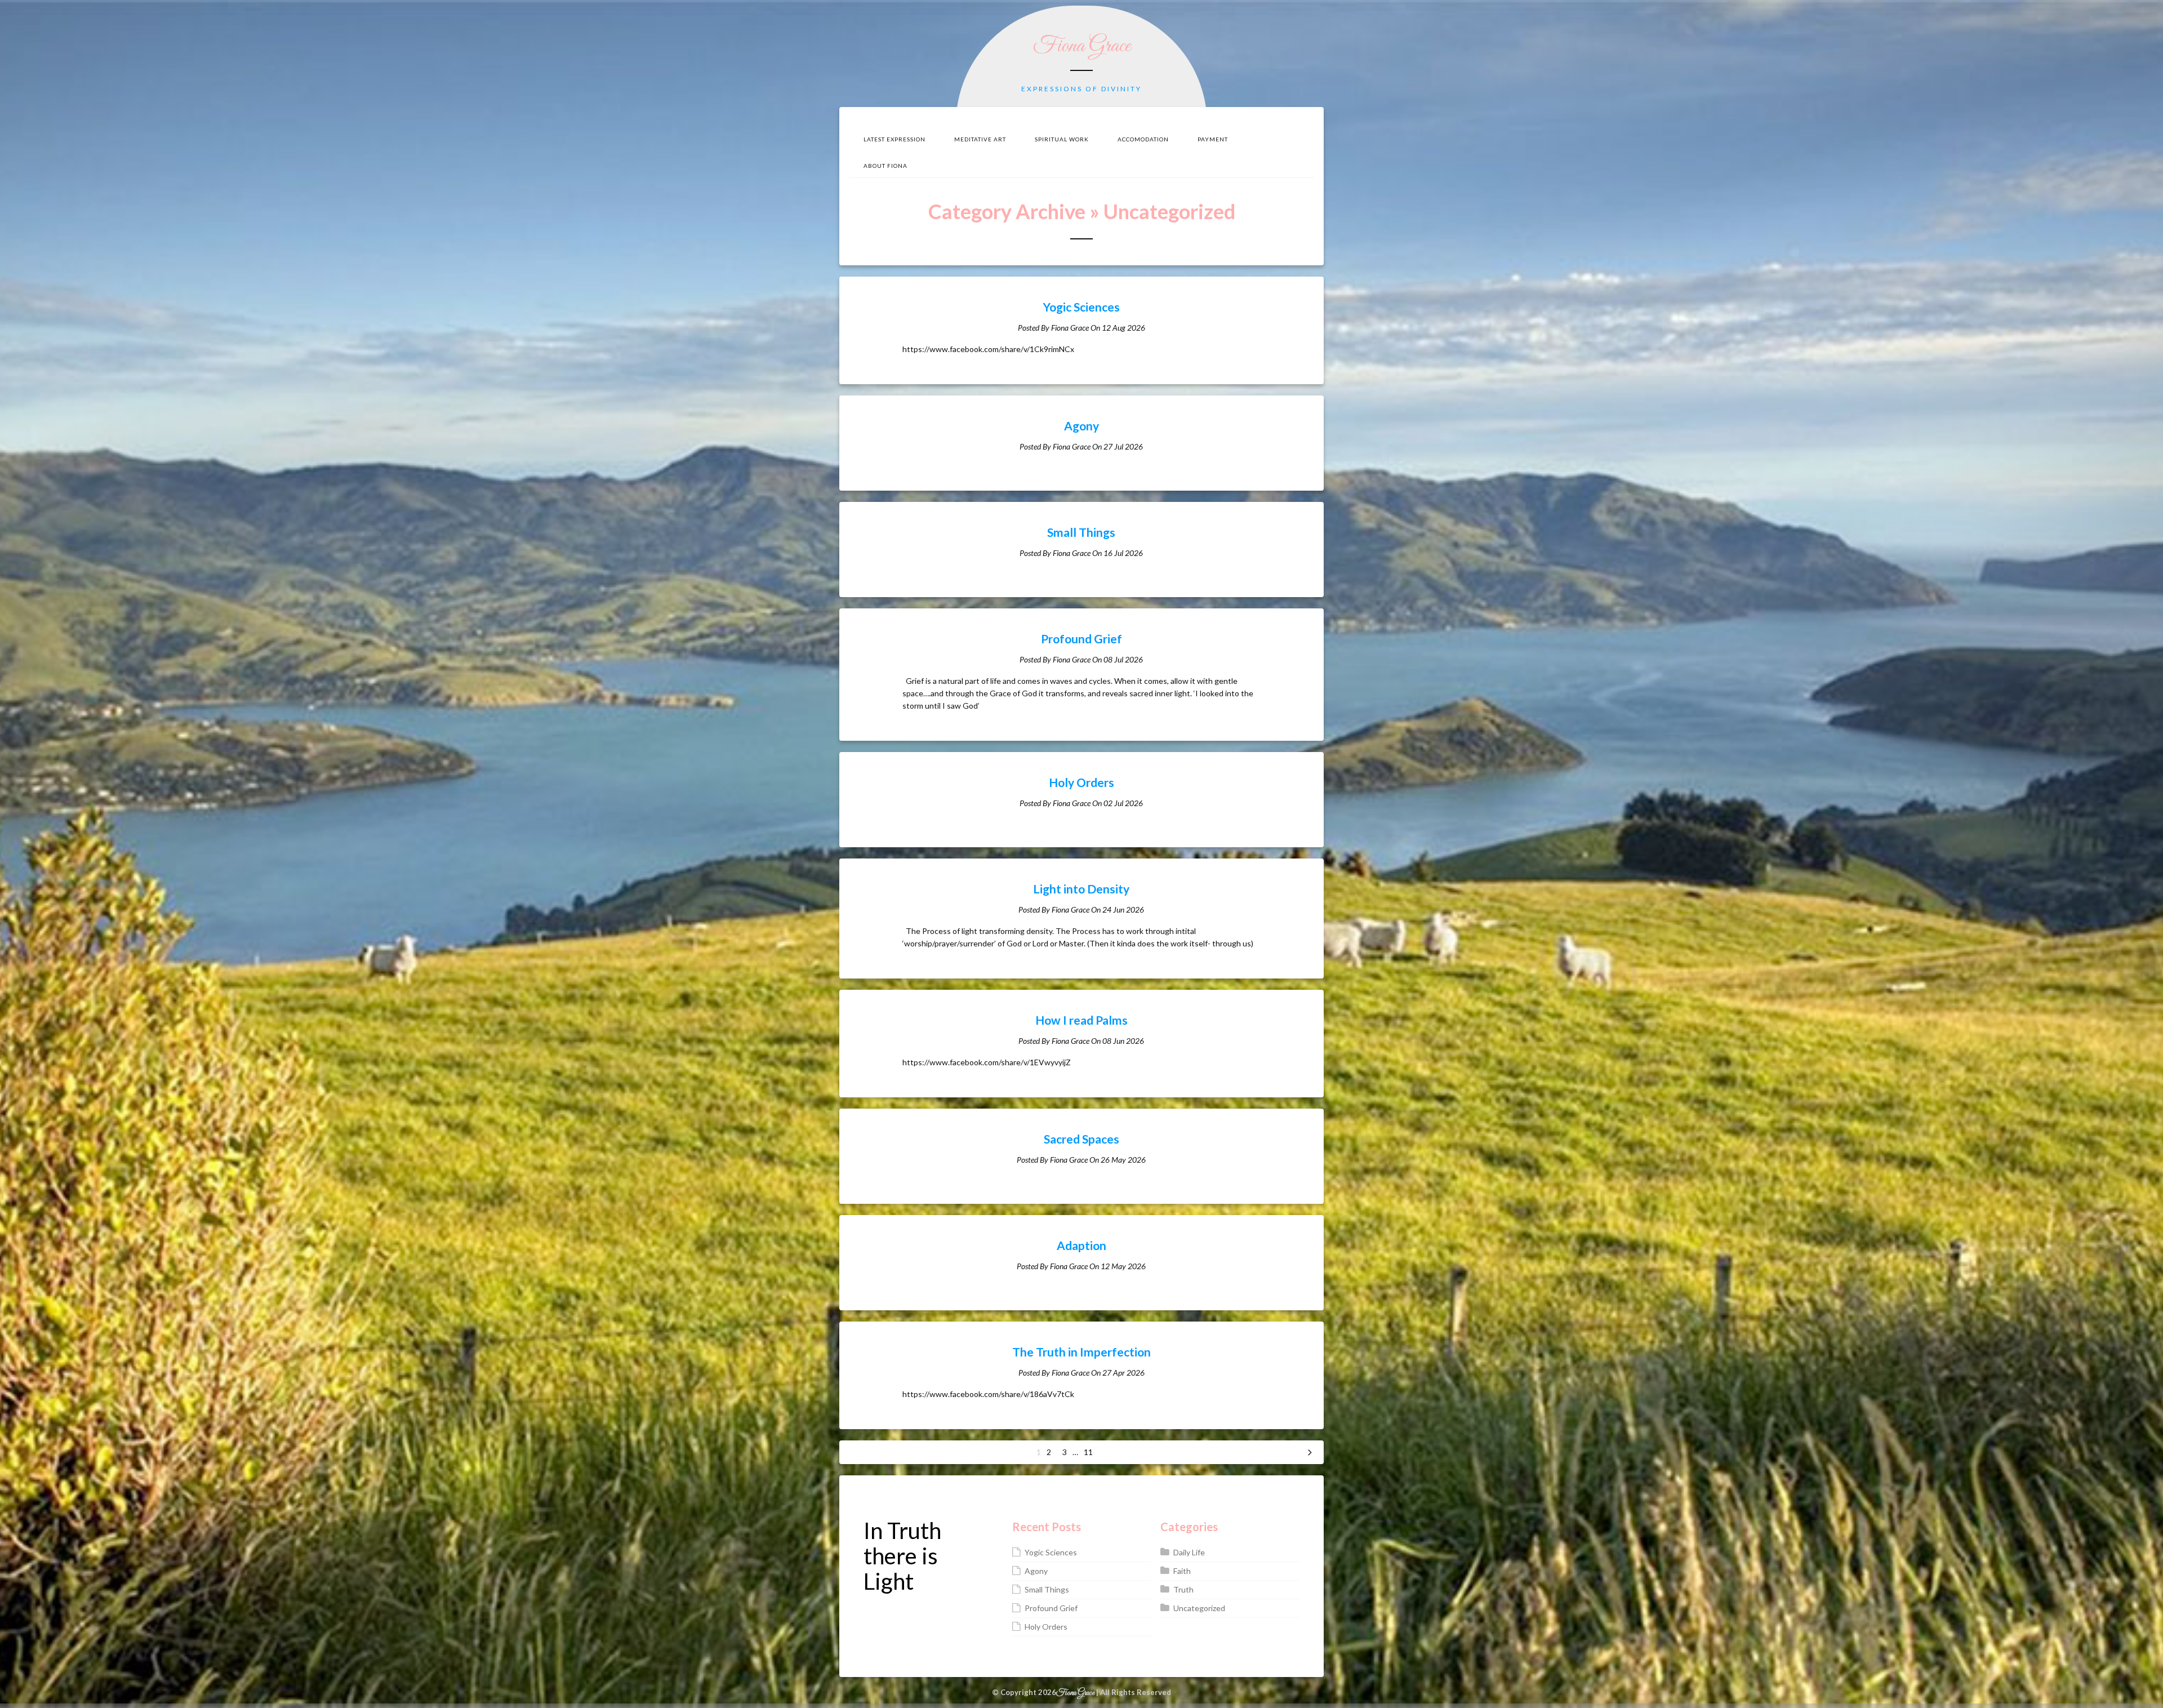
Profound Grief (1081, 639)
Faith (1182, 1571)
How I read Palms (1081, 1020)
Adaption (1081, 1245)
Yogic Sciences (1081, 307)
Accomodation (1143, 139)
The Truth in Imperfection (1081, 1352)
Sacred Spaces (1081, 1139)
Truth (1183, 1589)
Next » (1310, 1452)
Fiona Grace (1082, 46)
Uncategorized (1199, 1608)
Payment (1213, 139)
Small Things (1081, 532)
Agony (1081, 426)
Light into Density (1081, 889)
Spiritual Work (1062, 139)
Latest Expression (894, 139)
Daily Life (1189, 1552)
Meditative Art (980, 139)
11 (1088, 1452)
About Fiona (885, 166)
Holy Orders (1081, 782)
